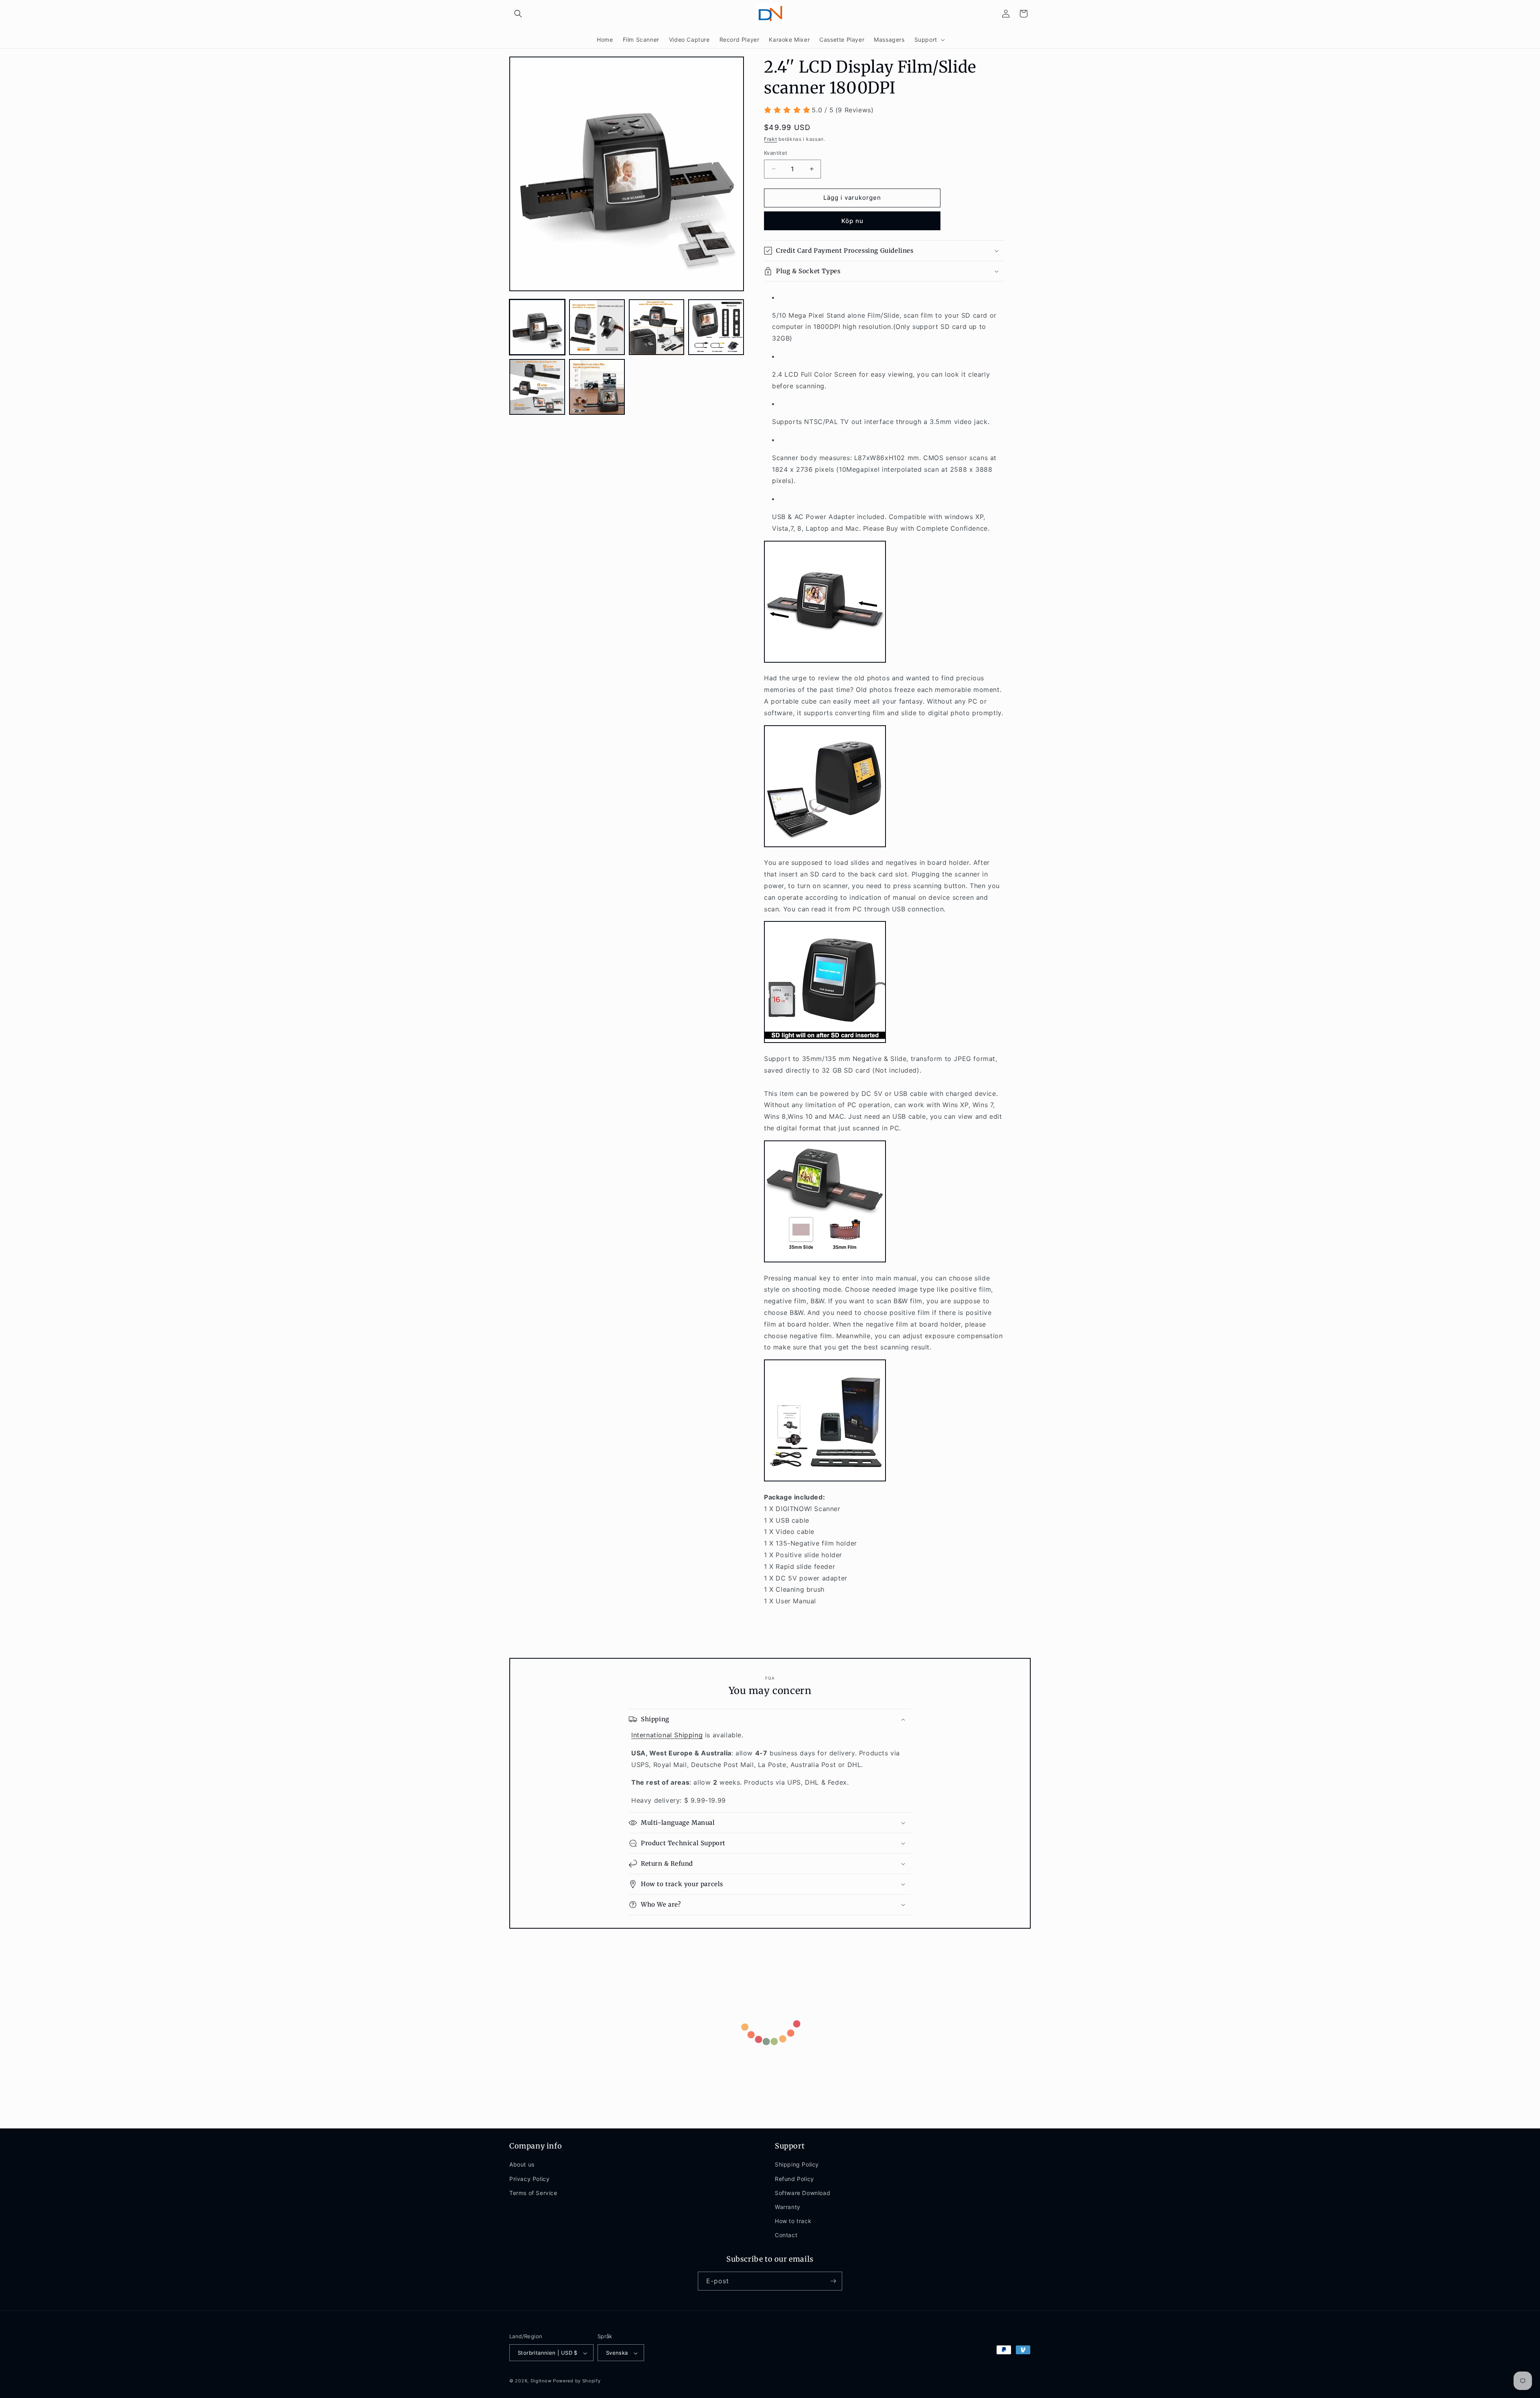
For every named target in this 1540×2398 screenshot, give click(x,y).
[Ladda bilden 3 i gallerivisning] (657, 327)
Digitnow (541, 2381)
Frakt (771, 139)
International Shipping (667, 1735)
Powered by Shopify (577, 2381)
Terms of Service (533, 2193)
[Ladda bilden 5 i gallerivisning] (537, 387)
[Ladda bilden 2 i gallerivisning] (597, 327)
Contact (786, 2235)
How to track (793, 2221)
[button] (518, 14)
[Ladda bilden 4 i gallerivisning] (716, 327)
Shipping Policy (797, 2165)
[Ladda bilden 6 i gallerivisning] (597, 387)
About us (522, 2165)
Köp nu (852, 221)
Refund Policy (794, 2179)
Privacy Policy (529, 2179)
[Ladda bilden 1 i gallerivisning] (537, 327)
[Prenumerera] (833, 2281)
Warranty (788, 2207)
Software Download (802, 2193)
